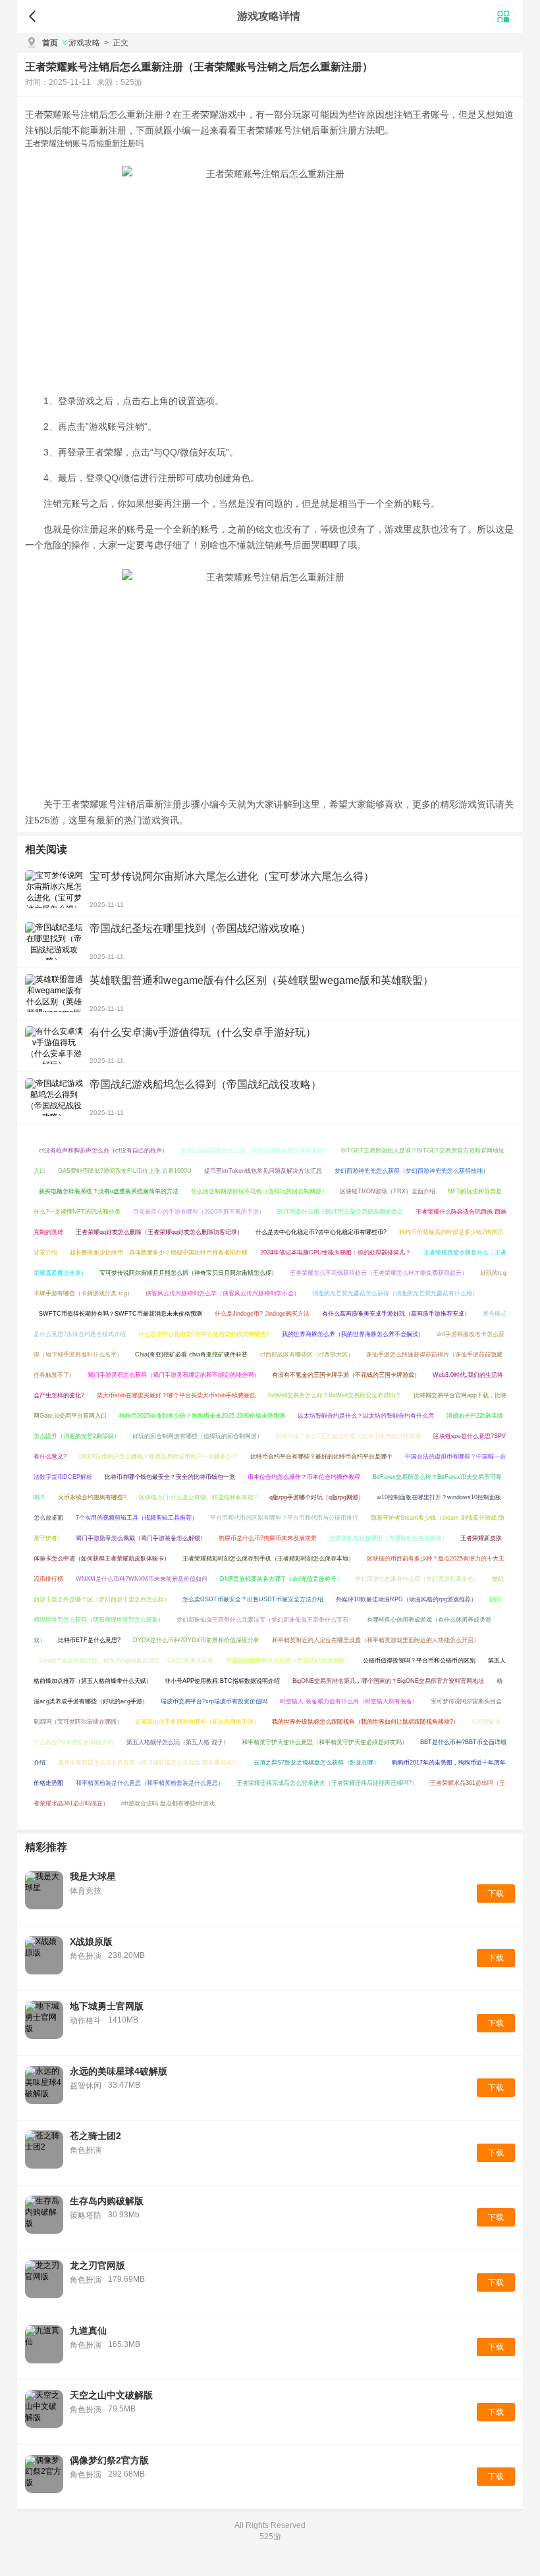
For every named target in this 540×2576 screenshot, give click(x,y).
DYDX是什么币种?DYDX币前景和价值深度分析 (196, 1640)
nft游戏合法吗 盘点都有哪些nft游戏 (168, 1803)
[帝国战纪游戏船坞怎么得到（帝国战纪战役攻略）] (54, 1097)
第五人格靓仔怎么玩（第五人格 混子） (178, 1742)
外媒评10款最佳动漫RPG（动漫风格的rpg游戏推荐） (406, 1599)
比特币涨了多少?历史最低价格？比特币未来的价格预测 (348, 1436)
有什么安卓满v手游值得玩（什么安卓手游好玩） (203, 1032)
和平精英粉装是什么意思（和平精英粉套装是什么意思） (150, 1783)
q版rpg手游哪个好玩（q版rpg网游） (317, 1497)
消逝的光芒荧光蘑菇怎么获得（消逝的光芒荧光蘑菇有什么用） (395, 1293)
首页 (50, 43)
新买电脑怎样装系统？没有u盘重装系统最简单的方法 (109, 1191)
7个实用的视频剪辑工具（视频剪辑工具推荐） (137, 1518)
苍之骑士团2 (95, 2136)
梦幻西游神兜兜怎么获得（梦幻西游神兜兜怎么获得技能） (412, 1171)
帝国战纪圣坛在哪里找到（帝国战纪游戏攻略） (200, 928)
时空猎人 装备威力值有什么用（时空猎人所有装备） (349, 1701)
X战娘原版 (91, 1942)
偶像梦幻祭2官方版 (109, 2460)
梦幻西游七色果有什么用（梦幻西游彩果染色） (417, 1579)
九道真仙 (88, 2331)
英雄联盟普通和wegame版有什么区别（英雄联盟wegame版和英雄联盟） (261, 980)
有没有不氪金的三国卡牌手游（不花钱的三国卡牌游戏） (346, 1375)
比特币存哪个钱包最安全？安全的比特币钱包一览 (170, 1477)
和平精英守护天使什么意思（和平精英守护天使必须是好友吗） (325, 1742)
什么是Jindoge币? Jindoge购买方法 (262, 1314)
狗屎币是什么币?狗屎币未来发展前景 (268, 1538)
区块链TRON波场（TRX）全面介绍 (388, 1191)
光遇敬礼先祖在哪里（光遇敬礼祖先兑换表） (389, 1538)
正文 (116, 43)
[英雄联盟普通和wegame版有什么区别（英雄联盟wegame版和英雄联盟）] (54, 993)
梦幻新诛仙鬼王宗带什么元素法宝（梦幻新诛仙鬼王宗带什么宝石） (265, 1620)
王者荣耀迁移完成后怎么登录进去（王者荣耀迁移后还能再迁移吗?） (327, 1783)
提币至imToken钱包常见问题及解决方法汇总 (263, 1171)
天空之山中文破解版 (111, 2395)
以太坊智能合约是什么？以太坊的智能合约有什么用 (366, 1416)
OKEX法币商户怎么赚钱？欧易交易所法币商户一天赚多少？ (158, 1456)
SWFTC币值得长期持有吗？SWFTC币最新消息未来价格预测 (121, 1314)
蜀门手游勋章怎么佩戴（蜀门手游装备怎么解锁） (141, 1538)
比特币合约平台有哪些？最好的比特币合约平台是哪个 (321, 1456)
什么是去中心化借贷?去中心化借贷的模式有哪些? (204, 1334)
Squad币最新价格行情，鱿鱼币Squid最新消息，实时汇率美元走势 (126, 1661)
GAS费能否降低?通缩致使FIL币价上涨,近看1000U (125, 1171)
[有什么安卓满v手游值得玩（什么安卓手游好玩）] (54, 1045)
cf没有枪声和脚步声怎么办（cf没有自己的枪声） (103, 1150)
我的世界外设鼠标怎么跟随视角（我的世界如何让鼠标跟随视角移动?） (365, 1722)
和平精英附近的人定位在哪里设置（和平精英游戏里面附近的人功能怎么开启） (376, 1640)
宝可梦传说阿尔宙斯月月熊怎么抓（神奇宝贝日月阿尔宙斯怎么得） (188, 1273)
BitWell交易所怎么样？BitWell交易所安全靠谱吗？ (335, 1395)
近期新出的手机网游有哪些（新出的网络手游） (197, 1722)
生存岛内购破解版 (107, 2201)
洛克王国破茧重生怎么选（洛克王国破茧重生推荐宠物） (255, 1150)
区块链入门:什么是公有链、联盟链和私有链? (198, 1497)
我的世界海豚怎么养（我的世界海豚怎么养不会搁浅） (353, 1334)
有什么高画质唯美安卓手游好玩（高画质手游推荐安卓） (396, 1314)
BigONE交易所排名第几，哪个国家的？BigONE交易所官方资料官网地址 (388, 1681)
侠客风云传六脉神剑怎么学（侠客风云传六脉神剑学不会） (223, 1293)
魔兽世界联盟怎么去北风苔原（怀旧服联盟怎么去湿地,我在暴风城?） (149, 1763)
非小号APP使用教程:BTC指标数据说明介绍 (222, 1681)
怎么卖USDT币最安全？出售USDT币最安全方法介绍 (253, 1599)
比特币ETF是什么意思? (89, 1640)
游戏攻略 (84, 43)
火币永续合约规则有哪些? (92, 1497)
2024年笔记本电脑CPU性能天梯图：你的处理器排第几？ (336, 1252)
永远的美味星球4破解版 (119, 2071)
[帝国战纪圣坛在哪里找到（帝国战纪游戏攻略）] (54, 941)
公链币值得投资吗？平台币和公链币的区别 (419, 1661)
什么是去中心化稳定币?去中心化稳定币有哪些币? (321, 1232)
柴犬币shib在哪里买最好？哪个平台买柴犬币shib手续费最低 (176, 1395)
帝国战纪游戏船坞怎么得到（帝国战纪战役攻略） (205, 1084)
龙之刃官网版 (97, 2265)
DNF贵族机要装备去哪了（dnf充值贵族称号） (281, 1579)
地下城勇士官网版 (107, 2006)
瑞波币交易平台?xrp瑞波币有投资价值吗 (214, 1701)
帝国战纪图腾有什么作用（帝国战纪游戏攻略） (288, 1661)
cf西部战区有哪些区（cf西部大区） (307, 1354)
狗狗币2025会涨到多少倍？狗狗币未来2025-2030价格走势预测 (202, 1416)
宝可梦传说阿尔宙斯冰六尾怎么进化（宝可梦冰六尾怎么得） (232, 876)
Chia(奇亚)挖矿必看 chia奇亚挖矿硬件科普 (191, 1354)
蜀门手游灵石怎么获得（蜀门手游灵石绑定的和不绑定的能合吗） (174, 1375)
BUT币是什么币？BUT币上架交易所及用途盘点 (340, 1212)
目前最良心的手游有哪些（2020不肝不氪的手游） (199, 1212)
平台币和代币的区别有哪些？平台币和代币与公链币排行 (284, 1518)
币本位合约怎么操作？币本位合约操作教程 (304, 1477)
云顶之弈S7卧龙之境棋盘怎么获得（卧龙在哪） (316, 1763)
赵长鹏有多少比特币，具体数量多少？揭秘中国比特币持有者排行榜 (159, 1252)
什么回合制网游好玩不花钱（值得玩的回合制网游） (259, 1191)
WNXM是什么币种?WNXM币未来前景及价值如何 (142, 1579)
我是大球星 (93, 1876)
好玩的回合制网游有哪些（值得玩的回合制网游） (198, 1436)
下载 (496, 1893)
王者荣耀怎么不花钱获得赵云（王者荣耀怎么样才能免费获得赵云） (379, 1273)
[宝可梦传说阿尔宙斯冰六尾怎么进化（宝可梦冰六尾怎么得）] (54, 889)
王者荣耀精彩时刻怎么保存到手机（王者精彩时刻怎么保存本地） (268, 1558)
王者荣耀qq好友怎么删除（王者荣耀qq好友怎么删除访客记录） (159, 1232)
